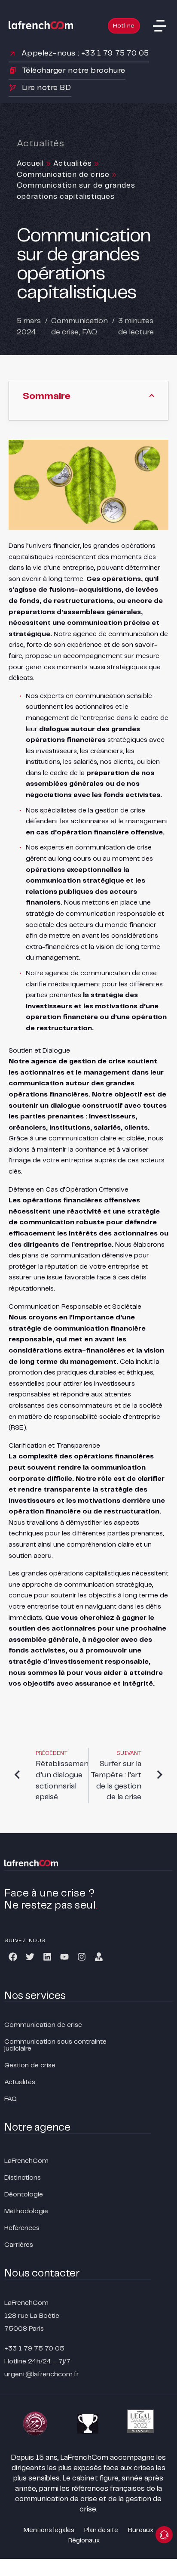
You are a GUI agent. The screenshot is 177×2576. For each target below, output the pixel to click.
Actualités (73, 164)
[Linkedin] (47, 1957)
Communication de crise (63, 175)
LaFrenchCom (26, 2161)
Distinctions (23, 2178)
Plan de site (101, 2530)
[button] (159, 26)
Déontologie (24, 2195)
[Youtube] (64, 1957)
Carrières (19, 2245)
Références (22, 2228)
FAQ (90, 332)
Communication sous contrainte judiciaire (55, 2045)
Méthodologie (26, 2211)
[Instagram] (82, 1957)
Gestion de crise (30, 2065)
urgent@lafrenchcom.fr (42, 2374)
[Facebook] (13, 1957)
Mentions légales (49, 2530)
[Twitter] (30, 1957)
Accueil (30, 164)
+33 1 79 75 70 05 (34, 2349)
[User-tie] (99, 1957)
